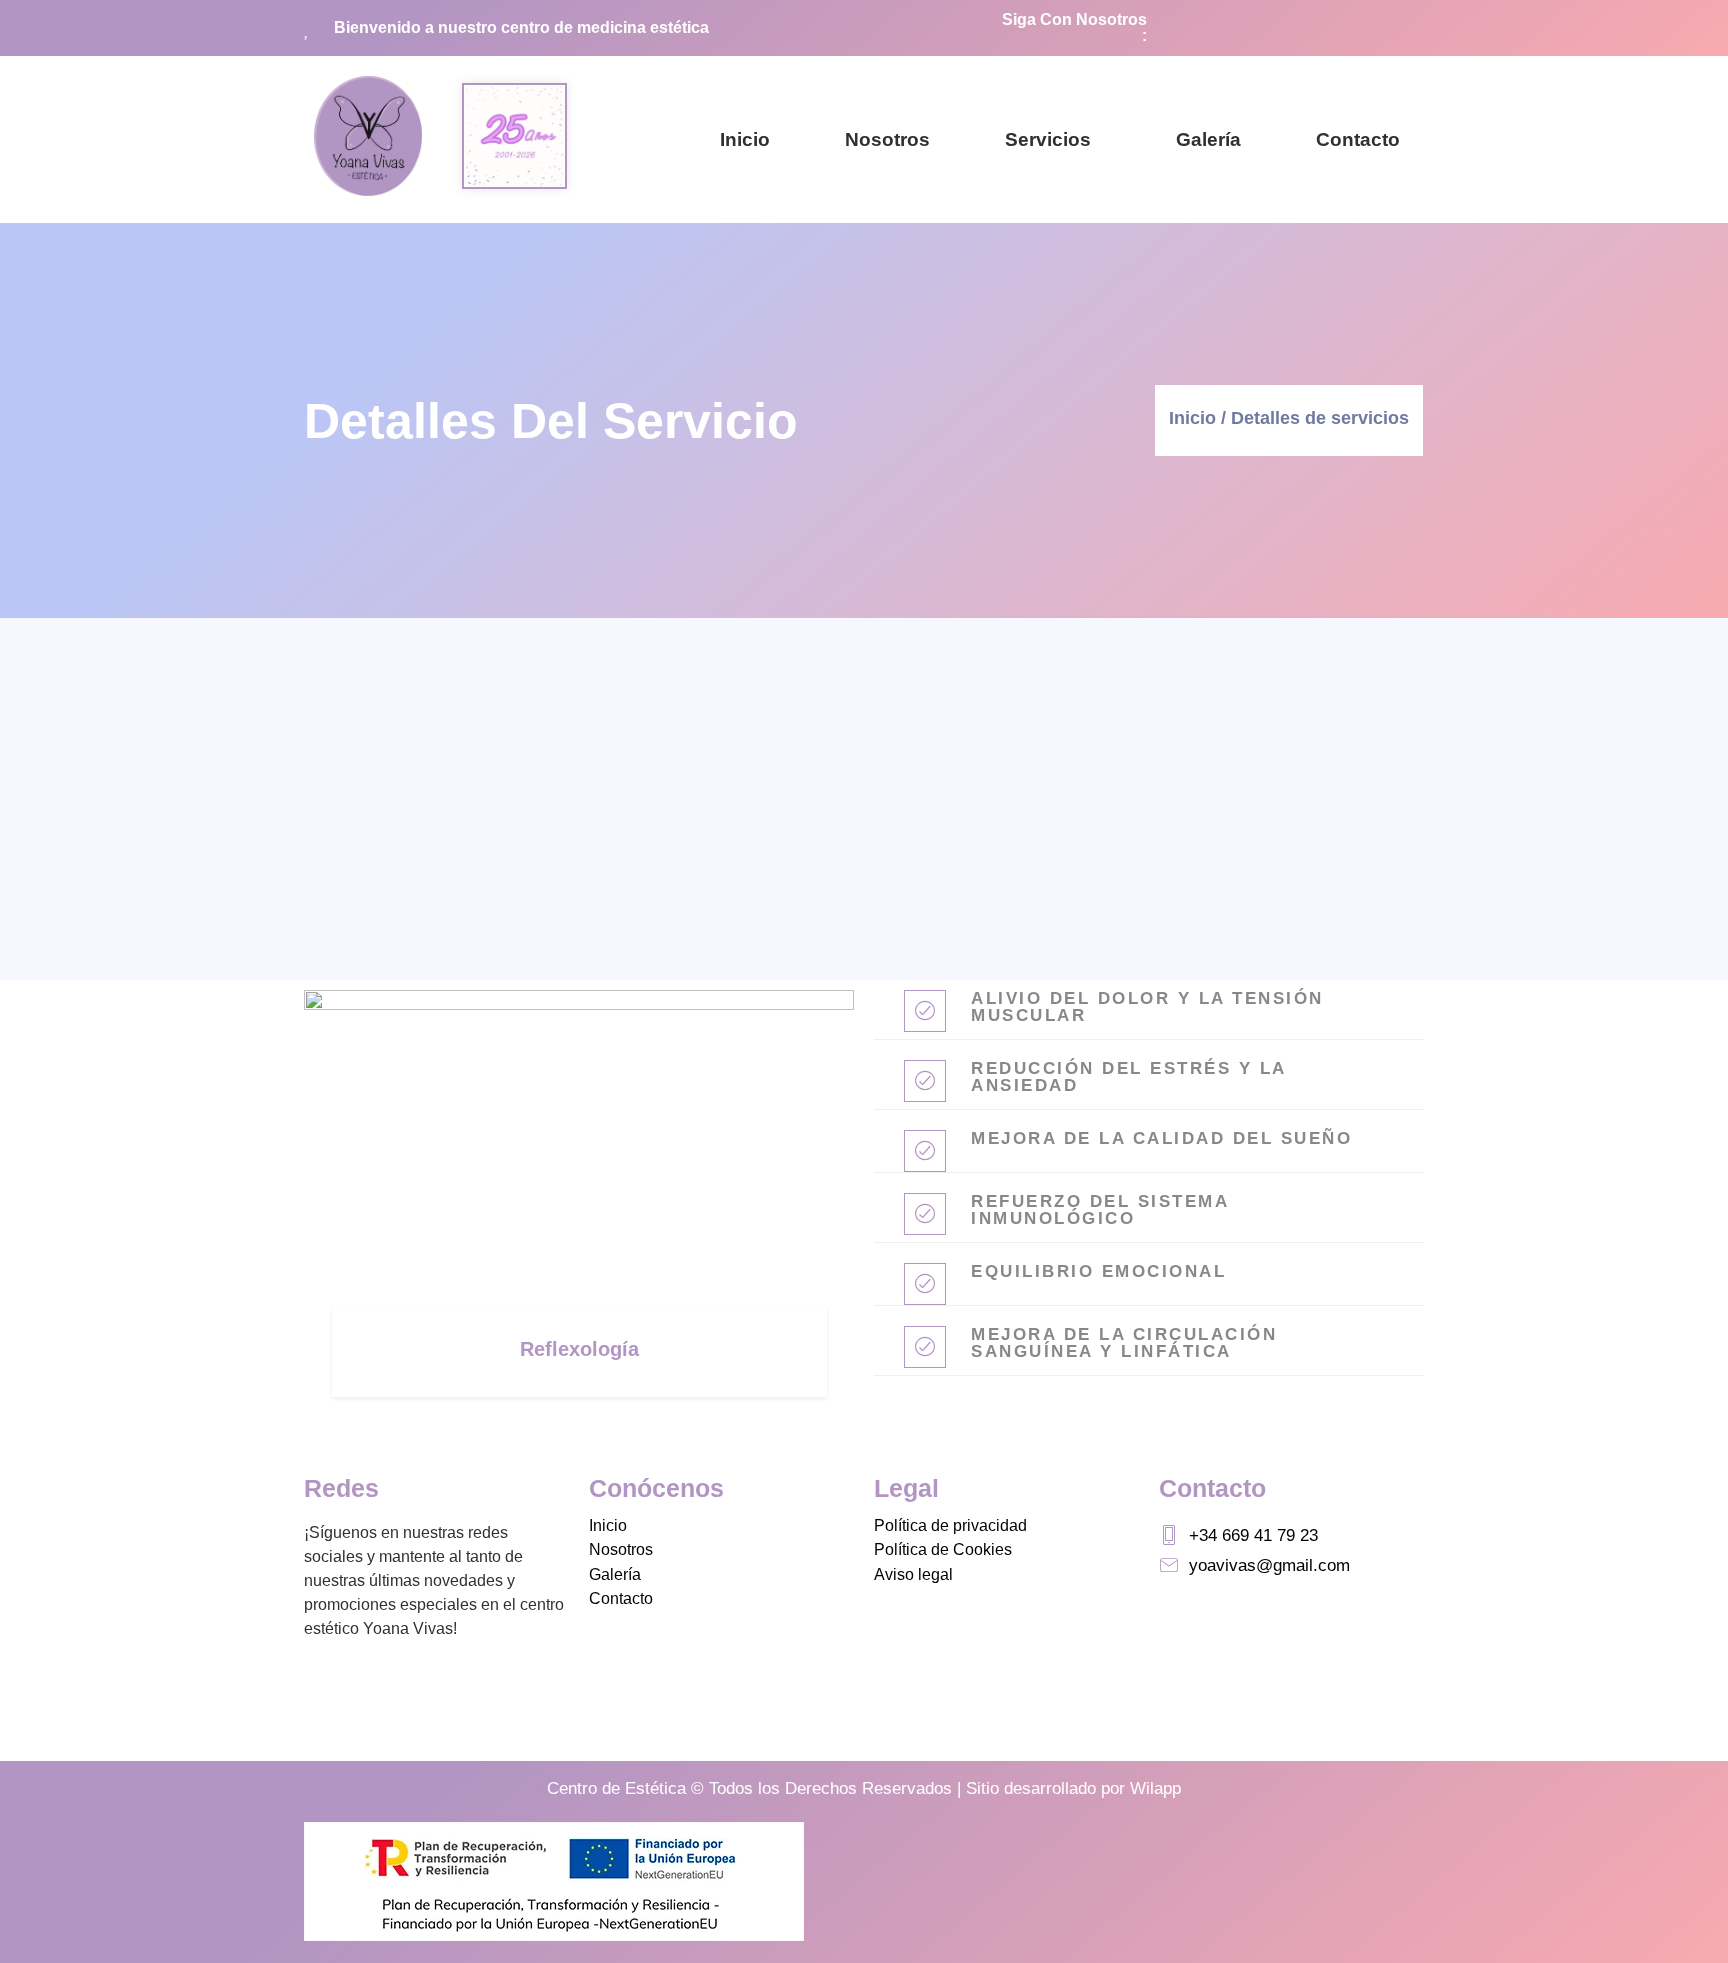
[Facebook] (1347, 28)
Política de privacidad (950, 1525)
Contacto (1358, 139)
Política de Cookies (943, 1549)
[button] (1053, 139)
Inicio (745, 139)
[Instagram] (1397, 28)
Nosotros (887, 139)
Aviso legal (913, 1574)
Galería (1208, 139)
